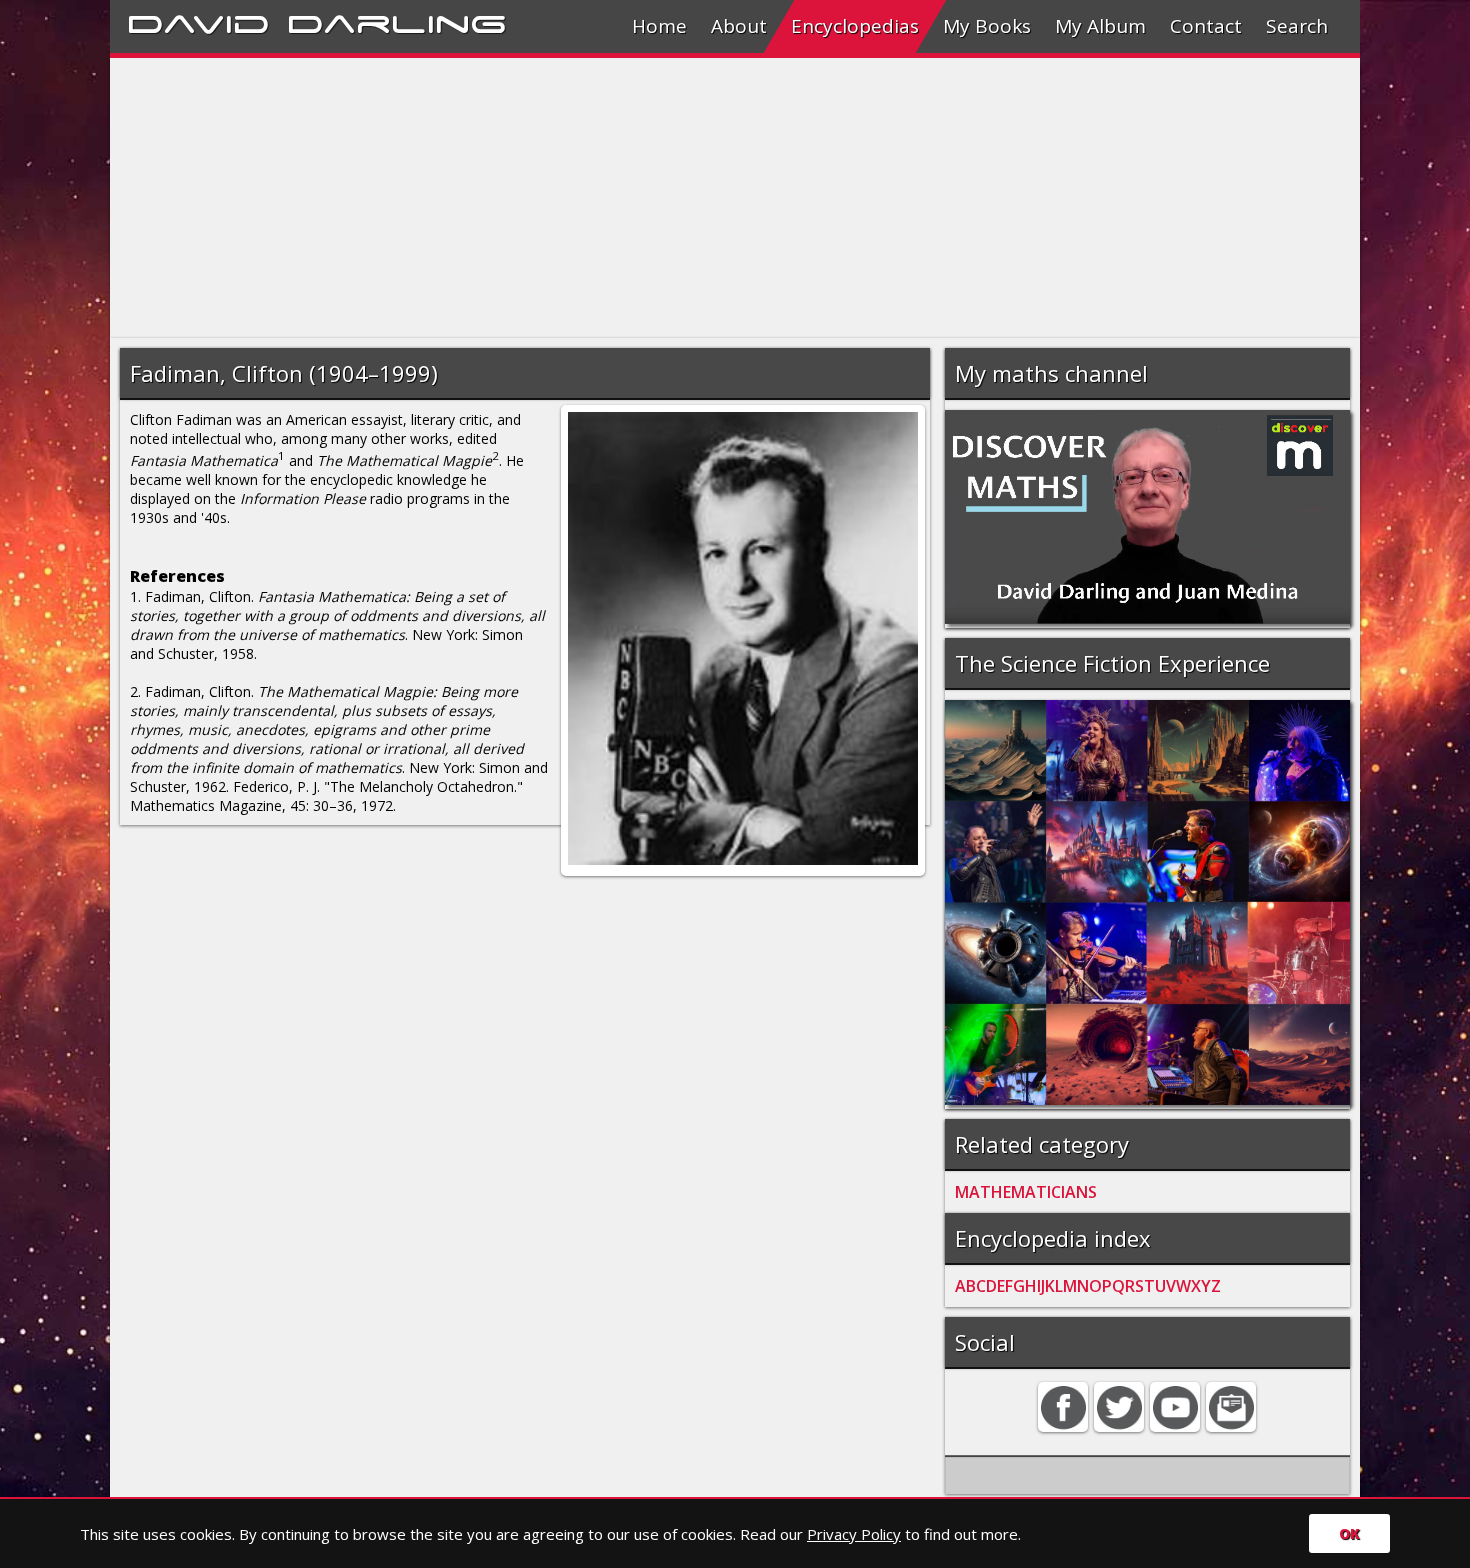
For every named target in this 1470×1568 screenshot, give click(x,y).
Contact (1206, 26)
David (198, 21)
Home (659, 26)
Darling (397, 21)
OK (1349, 1533)
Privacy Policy (854, 1534)
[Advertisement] (710, 198)
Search (1297, 26)
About (739, 26)
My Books (987, 26)
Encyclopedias (855, 26)
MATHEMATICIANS (1026, 1192)
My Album (1100, 26)
